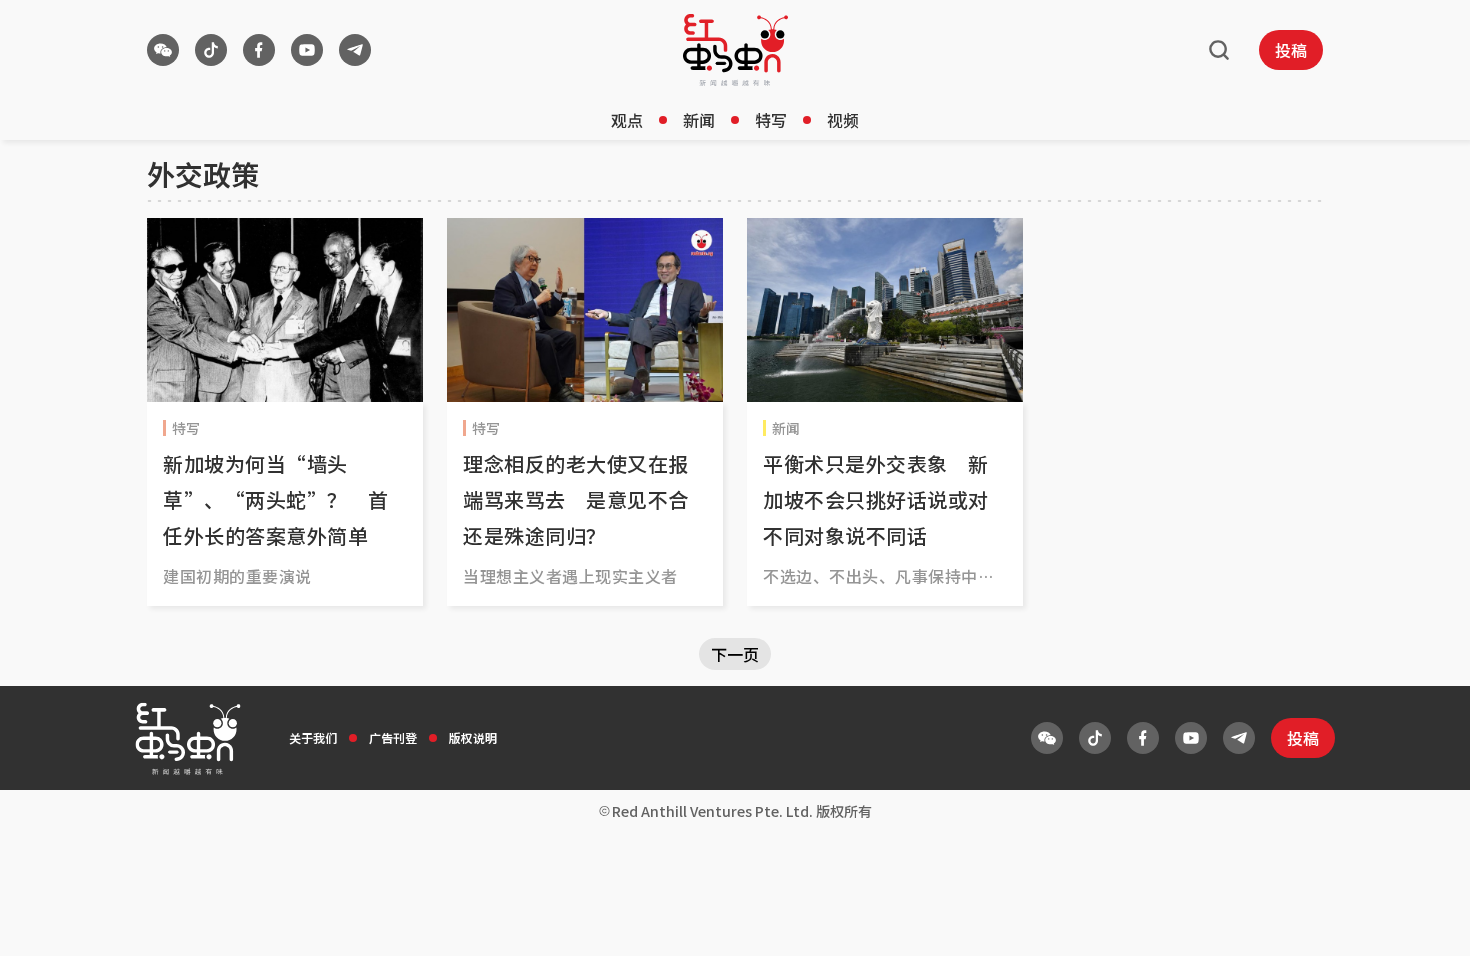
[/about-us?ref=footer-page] (163, 50)
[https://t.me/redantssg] (355, 50)
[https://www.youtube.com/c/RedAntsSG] (307, 50)
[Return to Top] (1424, 920)
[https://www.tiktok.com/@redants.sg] (211, 50)
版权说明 (473, 737)
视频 (843, 120)
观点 (627, 120)
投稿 (1291, 50)
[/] (735, 50)
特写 (771, 120)
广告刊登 (393, 737)
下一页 (735, 654)
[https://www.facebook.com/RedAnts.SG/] (259, 50)
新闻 (699, 120)
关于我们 (313, 737)
